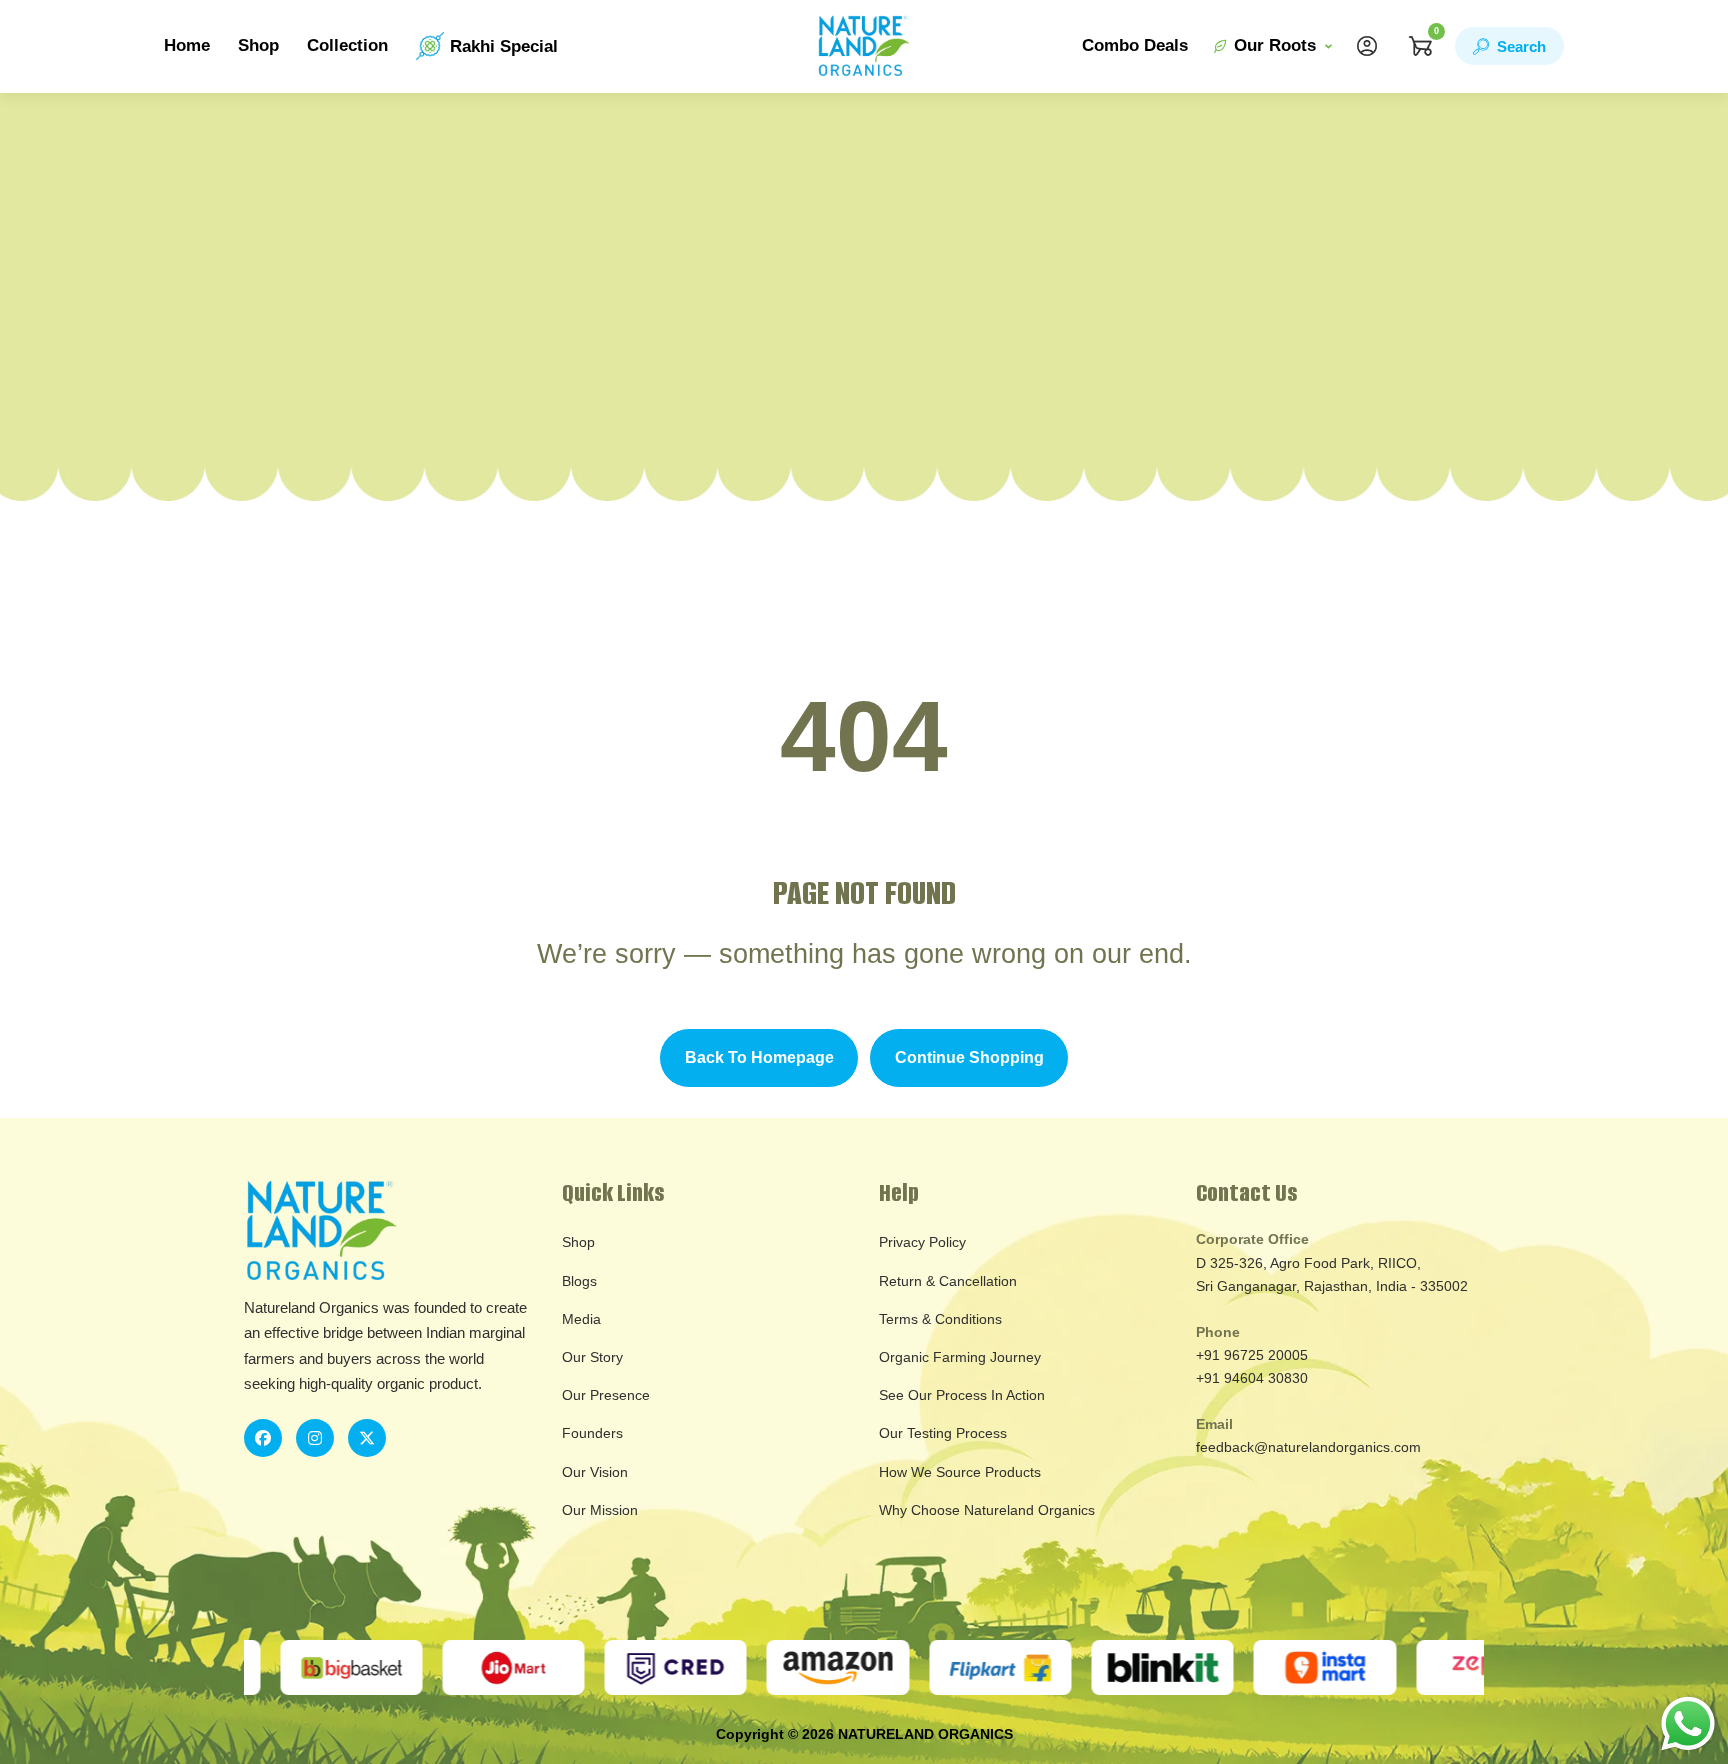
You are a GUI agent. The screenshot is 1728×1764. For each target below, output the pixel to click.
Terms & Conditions (940, 1319)
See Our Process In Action (962, 1395)
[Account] (1367, 46)
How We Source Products (960, 1472)
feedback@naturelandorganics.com (1308, 1447)
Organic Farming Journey (960, 1357)
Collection (347, 45)
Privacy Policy (922, 1242)
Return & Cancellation (948, 1281)
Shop (258, 45)
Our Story (592, 1357)
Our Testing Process (943, 1433)
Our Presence (606, 1395)
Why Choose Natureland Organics (987, 1510)
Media (581, 1319)
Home (187, 45)
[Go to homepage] (864, 46)
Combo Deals (1135, 45)
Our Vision (595, 1472)
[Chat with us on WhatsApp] (1688, 1722)
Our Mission (600, 1510)
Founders (592, 1433)
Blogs (579, 1281)
